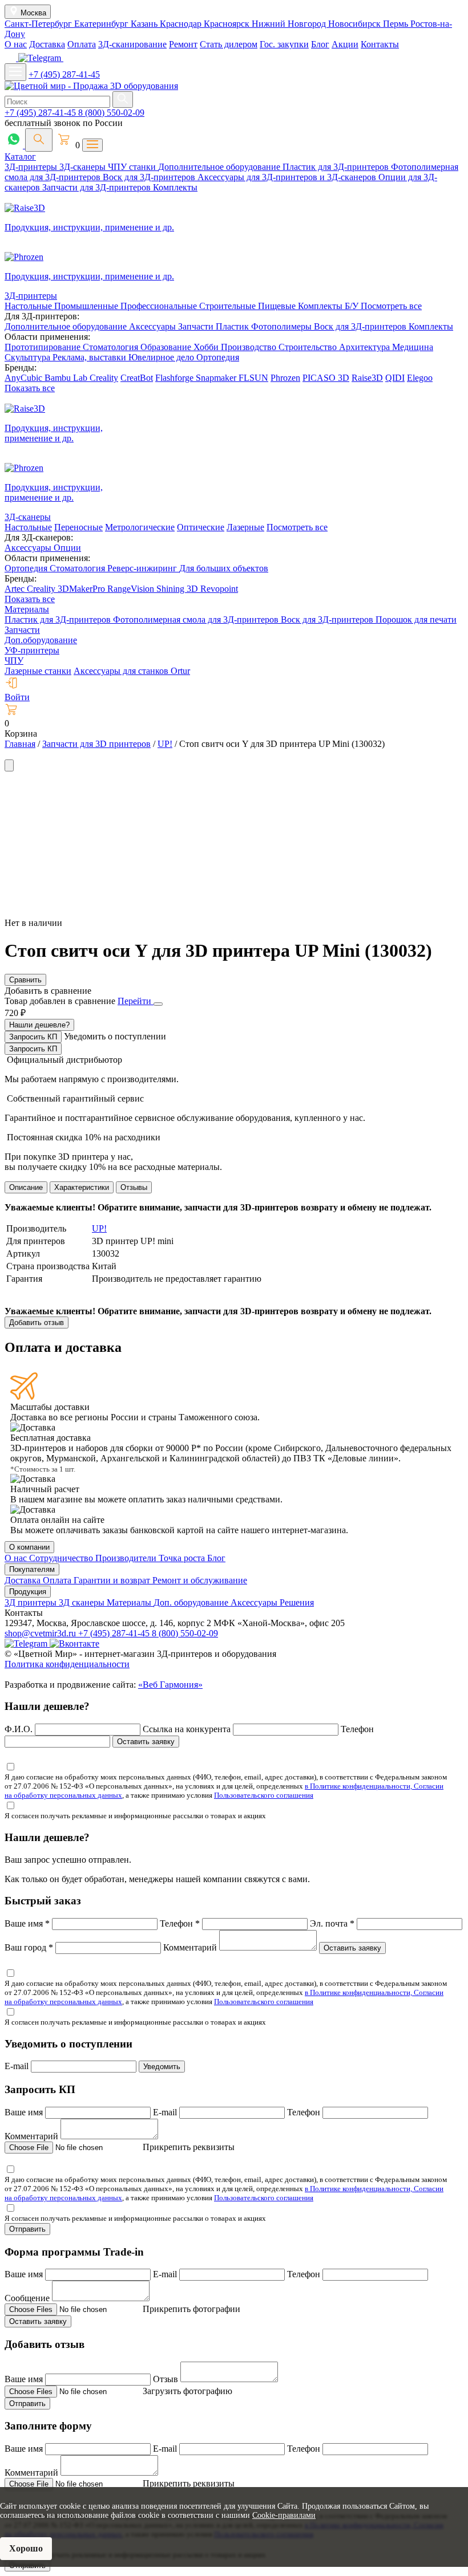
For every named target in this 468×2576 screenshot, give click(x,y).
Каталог (20, 157)
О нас (16, 44)
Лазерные (245, 527)
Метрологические (140, 527)
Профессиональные (160, 306)
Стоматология (112, 347)
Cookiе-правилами (284, 2515)
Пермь (397, 24)
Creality (104, 378)
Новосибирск (356, 24)
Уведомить (162, 2067)
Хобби (207, 347)
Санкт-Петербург (39, 24)
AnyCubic (25, 378)
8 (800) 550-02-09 (111, 113)
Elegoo (420, 378)
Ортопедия (218, 357)
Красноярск (228, 24)
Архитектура (366, 347)
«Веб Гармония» (170, 1685)
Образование (167, 347)
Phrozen (285, 378)
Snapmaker (217, 378)
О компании (29, 1547)
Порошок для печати (416, 619)
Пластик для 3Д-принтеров (337, 167)
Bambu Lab (67, 378)
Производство (250, 347)
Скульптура (29, 357)
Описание (26, 1187)
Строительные (229, 306)
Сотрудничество (62, 1558)
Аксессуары (154, 326)
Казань (145, 24)
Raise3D (367, 378)
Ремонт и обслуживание (200, 1580)
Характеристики (82, 1187)
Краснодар (182, 24)
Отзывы (134, 1187)
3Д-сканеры (84, 167)
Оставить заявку (146, 1742)
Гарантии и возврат (113, 1580)
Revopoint (219, 589)
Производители (127, 1558)
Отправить (27, 2229)
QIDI (395, 378)
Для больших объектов (224, 568)
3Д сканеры (83, 1602)
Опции (67, 548)
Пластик (233, 326)
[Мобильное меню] (15, 72)
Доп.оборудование (41, 640)
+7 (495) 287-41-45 (64, 74)
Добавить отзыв (37, 1322)
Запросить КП (33, 1037)
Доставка (47, 44)
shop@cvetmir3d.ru (41, 1633)
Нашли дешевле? (39, 1025)
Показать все (30, 388)
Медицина (413, 347)
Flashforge (175, 378)
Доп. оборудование (192, 1602)
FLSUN (253, 378)
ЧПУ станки (133, 167)
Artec (16, 589)
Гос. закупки (284, 44)
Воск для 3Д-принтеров (150, 177)
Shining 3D (178, 589)
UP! (99, 1228)
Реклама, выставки (90, 357)
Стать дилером (229, 44)
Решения (297, 1602)
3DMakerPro (82, 589)
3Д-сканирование (132, 44)
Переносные (78, 527)
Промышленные (87, 306)
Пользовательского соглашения (264, 1795)
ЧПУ (14, 661)
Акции (345, 44)
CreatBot (137, 378)
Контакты (380, 44)
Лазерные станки (38, 671)
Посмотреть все (391, 306)
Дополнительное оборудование (220, 167)
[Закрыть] (158, 1004)
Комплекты (175, 187)
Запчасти (197, 326)
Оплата (82, 44)
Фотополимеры (283, 326)
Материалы (27, 609)
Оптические (201, 527)
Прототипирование (44, 347)
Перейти (136, 1001)
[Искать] (123, 99)
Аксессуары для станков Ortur (132, 671)
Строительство (309, 347)
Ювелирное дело (162, 357)
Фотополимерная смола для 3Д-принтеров (197, 619)
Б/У (353, 306)
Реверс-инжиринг (143, 568)
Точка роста (183, 1558)
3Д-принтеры (32, 167)
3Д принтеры (32, 1602)
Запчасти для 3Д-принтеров (98, 187)
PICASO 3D (326, 378)
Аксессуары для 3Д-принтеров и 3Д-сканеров (288, 177)
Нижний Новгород (290, 24)
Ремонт (183, 44)
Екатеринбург (102, 24)
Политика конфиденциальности (67, 1664)
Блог (320, 44)
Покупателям (32, 1569)
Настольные (29, 306)
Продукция (28, 1592)
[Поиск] (39, 140)
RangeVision (132, 589)
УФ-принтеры (32, 650)
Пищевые (278, 306)
